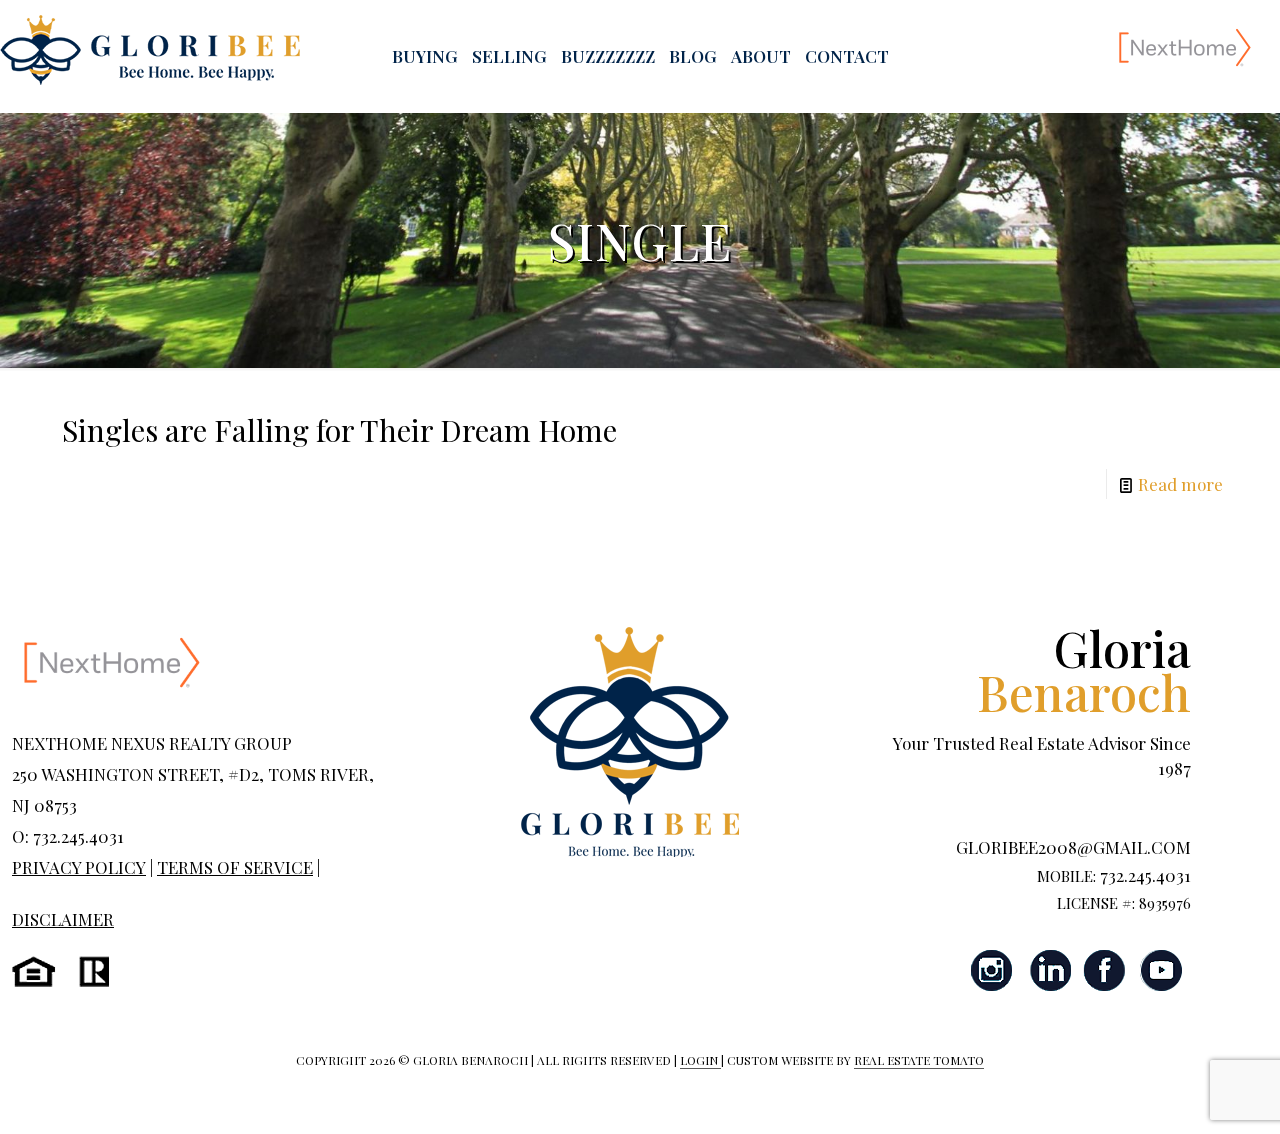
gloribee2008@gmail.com (1073, 847)
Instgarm (993, 970)
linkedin (1049, 970)
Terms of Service (235, 867)
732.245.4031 (1145, 875)
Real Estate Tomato (919, 1060)
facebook (1105, 970)
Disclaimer (63, 919)
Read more (1180, 484)
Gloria (1084, 669)
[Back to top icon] (1184, 1093)
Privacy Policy (79, 867)
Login (700, 1060)
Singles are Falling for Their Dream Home (339, 430)
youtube (1161, 970)
